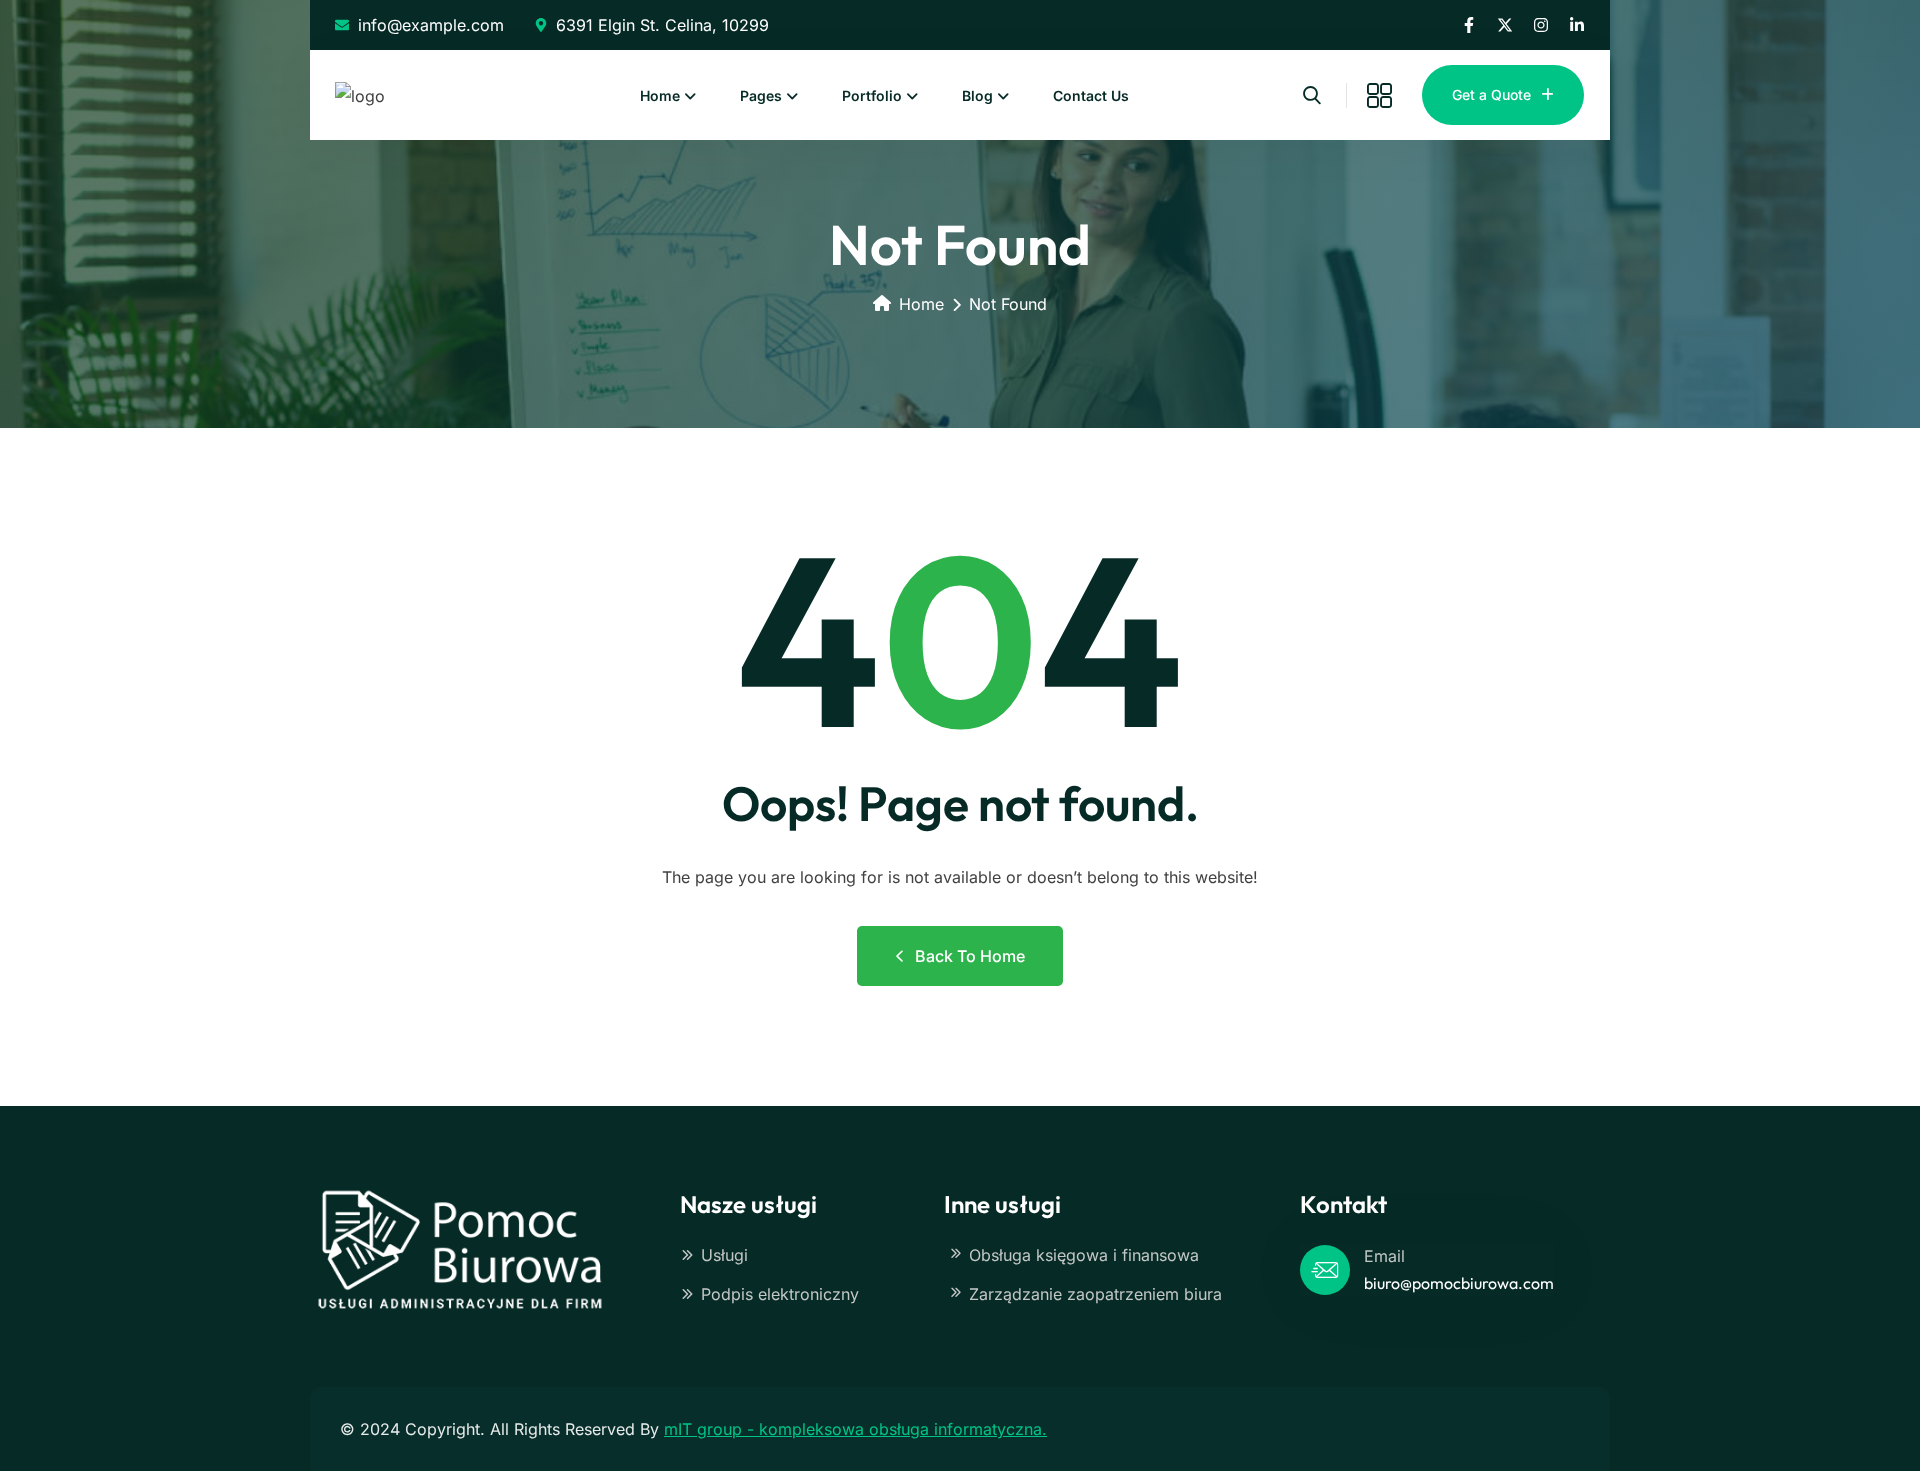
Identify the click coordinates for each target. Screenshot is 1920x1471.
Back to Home (970, 956)
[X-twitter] (1505, 25)
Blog (977, 95)
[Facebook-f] (1469, 25)
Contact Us (1091, 95)
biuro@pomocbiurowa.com (1459, 1283)
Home (660, 95)
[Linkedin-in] (1577, 25)
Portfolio (872, 95)
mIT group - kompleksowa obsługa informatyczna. (855, 1429)
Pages (761, 95)
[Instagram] (1541, 25)
